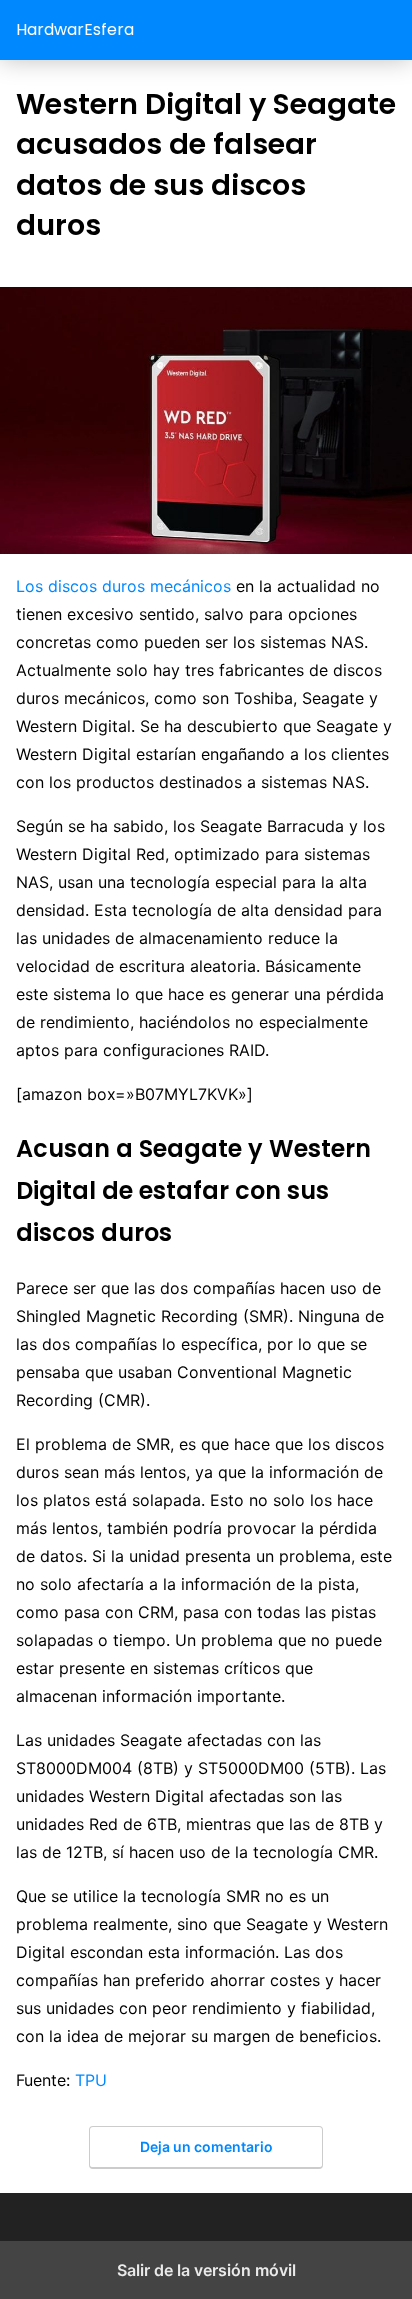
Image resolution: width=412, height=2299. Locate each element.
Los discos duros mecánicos (123, 586)
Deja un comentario (206, 2146)
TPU (91, 2080)
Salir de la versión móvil (206, 2270)
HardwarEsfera (75, 29)
